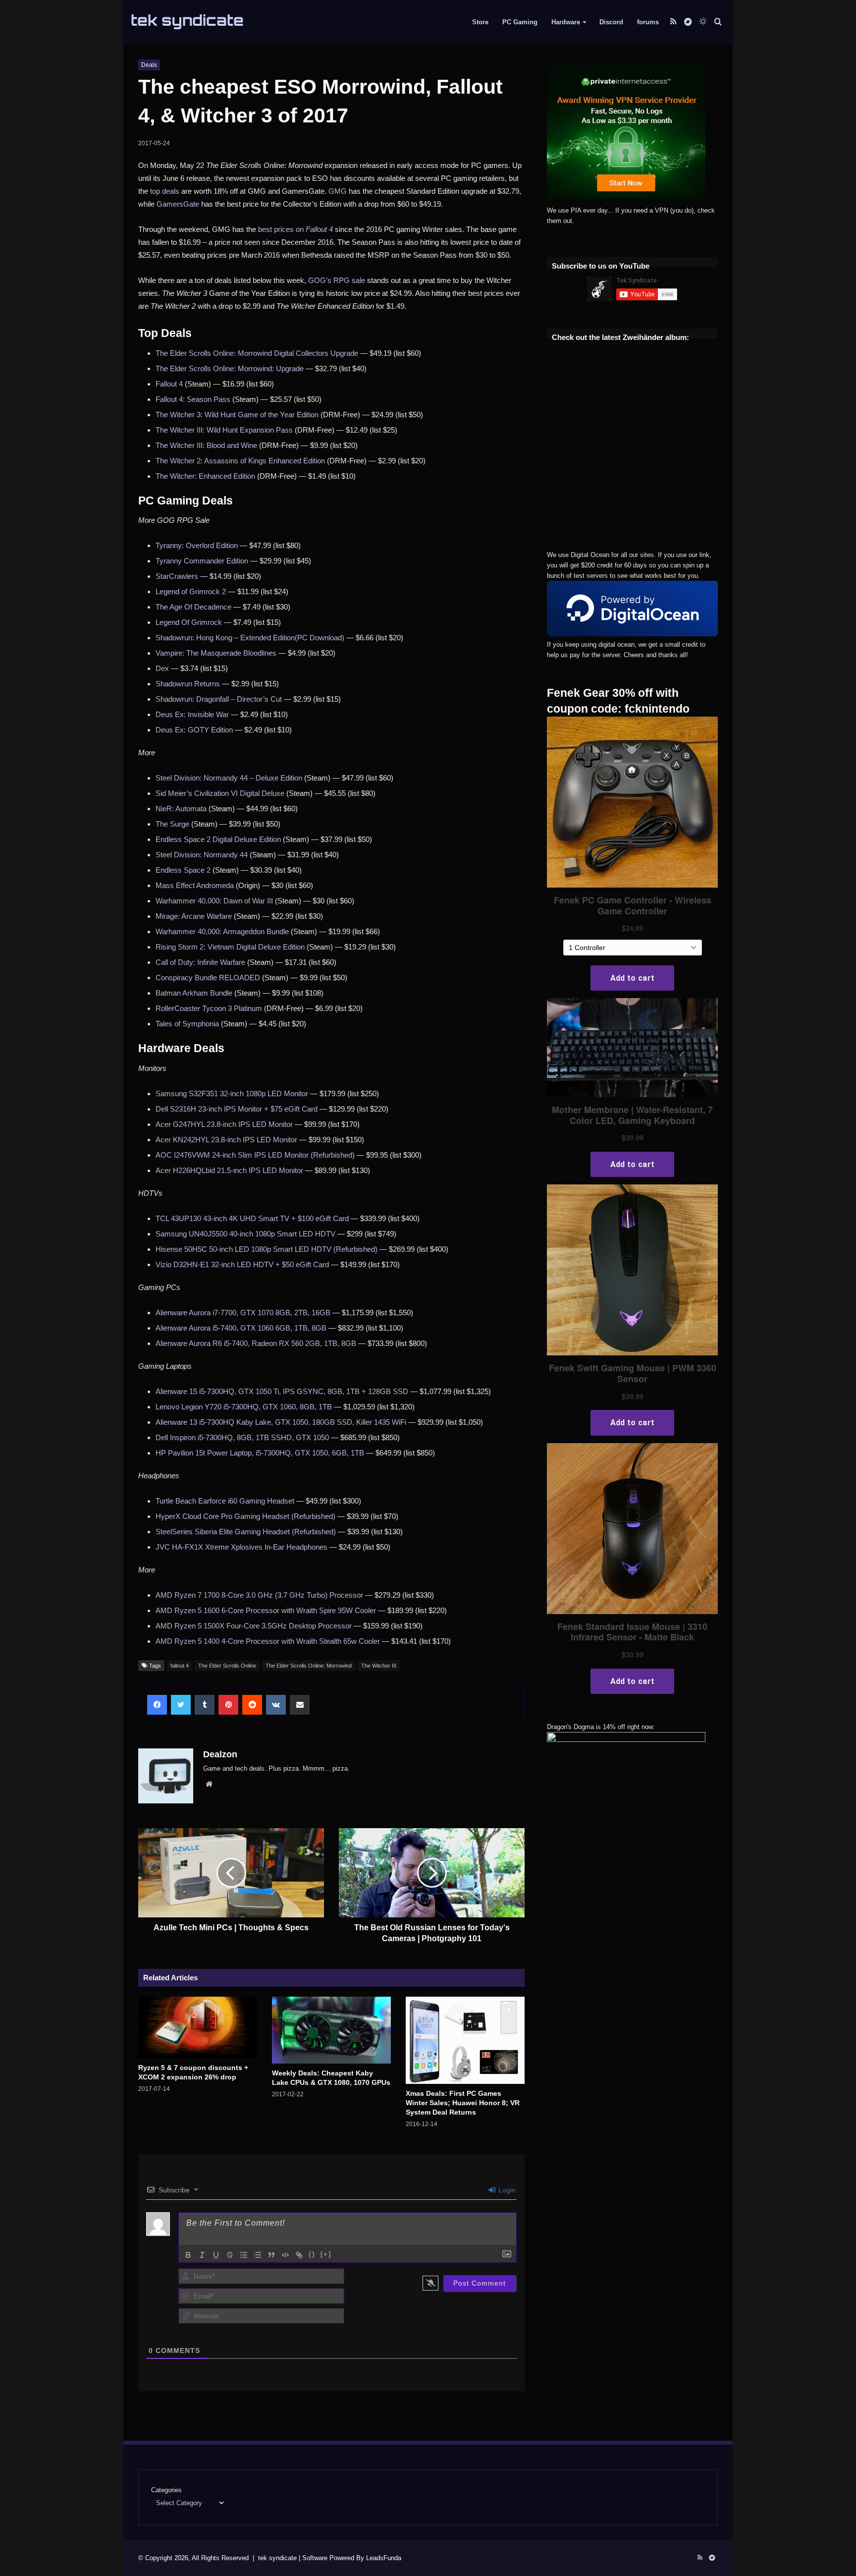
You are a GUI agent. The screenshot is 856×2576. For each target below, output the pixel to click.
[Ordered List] (244, 2255)
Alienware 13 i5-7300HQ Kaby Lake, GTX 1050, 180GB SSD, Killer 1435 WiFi (281, 1422)
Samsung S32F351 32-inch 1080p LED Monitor (232, 1093)
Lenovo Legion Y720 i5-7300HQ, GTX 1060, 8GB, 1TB (244, 1407)
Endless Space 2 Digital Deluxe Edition (218, 839)
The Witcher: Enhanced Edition (205, 476)
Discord (611, 22)
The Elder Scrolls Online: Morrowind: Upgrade (230, 368)
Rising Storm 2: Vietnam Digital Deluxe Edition (230, 947)
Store (480, 22)
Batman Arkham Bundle (194, 993)
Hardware (566, 22)
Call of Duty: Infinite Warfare (200, 962)
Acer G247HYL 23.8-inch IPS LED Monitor (224, 1124)
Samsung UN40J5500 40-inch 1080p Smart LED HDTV (245, 1234)
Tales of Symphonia (187, 1024)
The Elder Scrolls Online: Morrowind (309, 1666)
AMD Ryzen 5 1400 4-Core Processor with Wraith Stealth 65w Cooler (268, 1641)
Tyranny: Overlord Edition (197, 545)
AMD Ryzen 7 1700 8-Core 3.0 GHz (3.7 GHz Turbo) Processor (259, 1595)
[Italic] (202, 2255)
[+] (326, 2254)
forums (648, 22)
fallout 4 (180, 1666)
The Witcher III (379, 1666)
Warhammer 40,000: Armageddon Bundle (222, 931)
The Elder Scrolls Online (227, 1666)
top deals (165, 191)
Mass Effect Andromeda (195, 885)
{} (312, 2254)
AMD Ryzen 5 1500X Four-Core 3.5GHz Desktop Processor (254, 1626)
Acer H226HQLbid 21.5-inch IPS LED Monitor (229, 1170)
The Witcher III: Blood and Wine (206, 445)
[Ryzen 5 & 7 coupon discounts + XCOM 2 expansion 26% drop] (198, 2027)
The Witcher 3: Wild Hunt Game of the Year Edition (237, 415)
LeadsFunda (384, 2558)
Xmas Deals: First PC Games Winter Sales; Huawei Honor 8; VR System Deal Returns (463, 2103)
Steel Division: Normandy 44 (202, 855)
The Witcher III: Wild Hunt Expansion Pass (224, 430)
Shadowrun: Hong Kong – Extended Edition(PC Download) (250, 638)
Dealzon (220, 1754)
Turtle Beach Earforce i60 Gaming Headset (225, 1501)
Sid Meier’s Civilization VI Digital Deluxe (220, 793)
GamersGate (178, 204)
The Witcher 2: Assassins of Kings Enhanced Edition (240, 461)
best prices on (295, 229)
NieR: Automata (181, 809)
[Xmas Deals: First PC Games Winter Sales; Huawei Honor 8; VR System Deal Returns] (465, 2040)
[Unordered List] (258, 2255)
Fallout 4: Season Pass (193, 399)
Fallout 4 (169, 384)
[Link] (299, 2255)
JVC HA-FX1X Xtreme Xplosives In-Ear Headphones (241, 1547)
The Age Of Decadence (193, 607)
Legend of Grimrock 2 (191, 591)
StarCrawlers (177, 576)
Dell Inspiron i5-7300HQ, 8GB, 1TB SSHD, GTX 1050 (242, 1437)
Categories (166, 2490)
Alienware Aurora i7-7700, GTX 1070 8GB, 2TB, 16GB (243, 1313)
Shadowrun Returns (188, 684)
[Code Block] (285, 2255)
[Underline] (216, 2255)
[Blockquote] (271, 2255)
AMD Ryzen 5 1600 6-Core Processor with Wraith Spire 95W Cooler (266, 1610)
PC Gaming (520, 22)
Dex (162, 668)
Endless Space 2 (183, 870)
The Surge (172, 824)
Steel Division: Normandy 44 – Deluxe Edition (229, 778)
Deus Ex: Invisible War (192, 714)
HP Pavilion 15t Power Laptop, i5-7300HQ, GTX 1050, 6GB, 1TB (260, 1453)
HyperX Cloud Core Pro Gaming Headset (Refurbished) (245, 1516)
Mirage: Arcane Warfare (194, 916)
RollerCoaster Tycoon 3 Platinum (209, 1008)
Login (506, 2190)
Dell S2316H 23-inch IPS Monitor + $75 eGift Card (237, 1109)
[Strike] (230, 2255)
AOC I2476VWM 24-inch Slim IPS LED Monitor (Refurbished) (255, 1155)
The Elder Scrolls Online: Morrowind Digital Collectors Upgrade (257, 353)
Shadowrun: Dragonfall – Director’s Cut (219, 699)
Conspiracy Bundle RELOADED (208, 978)
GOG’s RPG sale (337, 280)
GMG (338, 191)
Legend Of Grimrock (189, 622)
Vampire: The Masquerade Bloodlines (216, 653)
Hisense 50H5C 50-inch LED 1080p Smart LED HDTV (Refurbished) (267, 1249)
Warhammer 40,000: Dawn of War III (214, 901)
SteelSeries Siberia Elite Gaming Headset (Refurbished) (246, 1532)
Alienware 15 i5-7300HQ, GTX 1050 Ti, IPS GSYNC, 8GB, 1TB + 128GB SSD (282, 1391)
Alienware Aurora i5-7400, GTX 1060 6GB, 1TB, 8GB (241, 1328)
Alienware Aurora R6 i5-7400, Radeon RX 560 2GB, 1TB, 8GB (256, 1343)
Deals (149, 65)
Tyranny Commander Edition (202, 561)
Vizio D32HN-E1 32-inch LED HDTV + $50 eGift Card (242, 1264)
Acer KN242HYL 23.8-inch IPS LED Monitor (226, 1140)
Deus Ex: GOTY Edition (194, 730)
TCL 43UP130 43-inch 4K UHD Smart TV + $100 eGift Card (252, 1218)
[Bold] (188, 2255)
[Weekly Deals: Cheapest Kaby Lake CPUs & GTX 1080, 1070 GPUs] (331, 2030)
